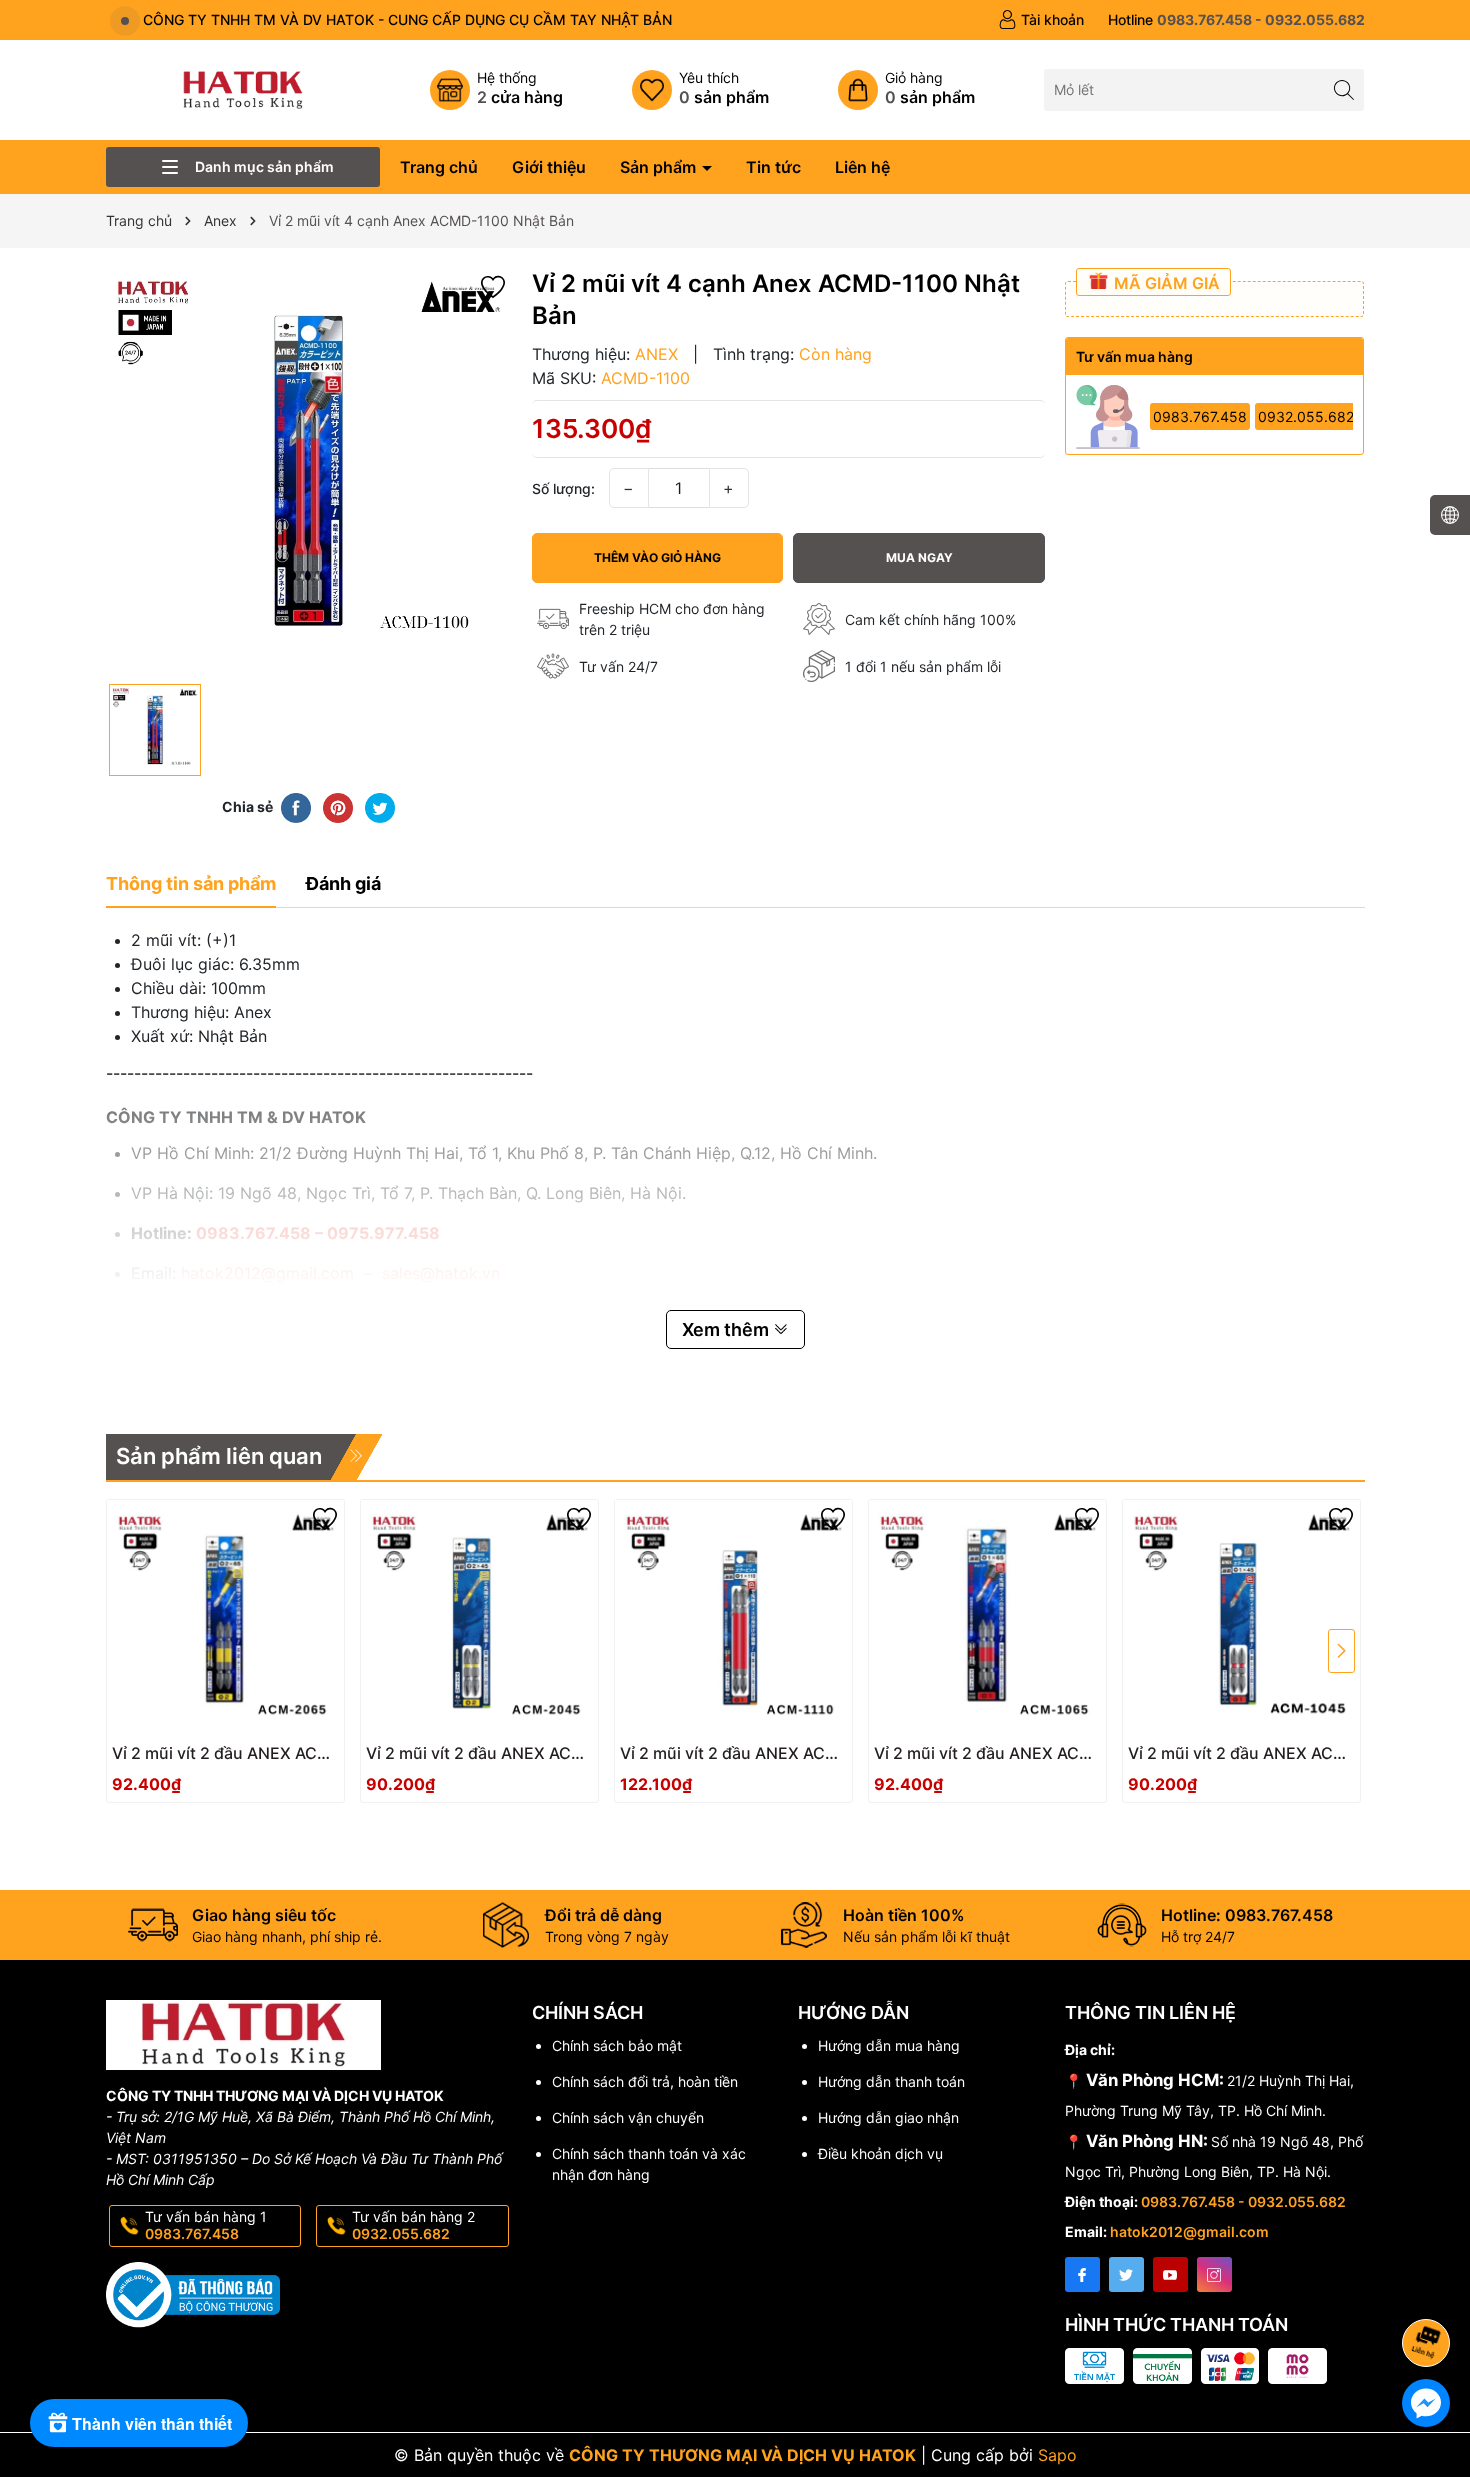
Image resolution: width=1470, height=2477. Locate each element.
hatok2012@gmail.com (1189, 2231)
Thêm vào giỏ (203, 1759)
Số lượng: (563, 488)
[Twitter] (1126, 2274)
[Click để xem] (309, 471)
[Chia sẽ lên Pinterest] (338, 806)
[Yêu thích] (700, 90)
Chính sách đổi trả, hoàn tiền (645, 2081)
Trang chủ (439, 167)
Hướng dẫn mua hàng (889, 2045)
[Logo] (243, 88)
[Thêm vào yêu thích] (493, 284)
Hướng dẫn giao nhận (888, 2117)
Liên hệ (862, 167)
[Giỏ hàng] (906, 90)
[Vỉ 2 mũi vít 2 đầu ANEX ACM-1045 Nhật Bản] (1241, 1618)
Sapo (1057, 2455)
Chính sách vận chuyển (628, 2117)
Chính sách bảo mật (617, 2045)
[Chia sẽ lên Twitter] (380, 806)
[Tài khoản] (1041, 20)
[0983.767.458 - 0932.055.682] (1236, 20)
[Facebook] (1082, 2274)
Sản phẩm (660, 167)
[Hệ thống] (496, 90)
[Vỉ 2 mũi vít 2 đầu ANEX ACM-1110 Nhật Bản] (733, 1618)
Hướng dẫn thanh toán (891, 2081)
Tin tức (773, 167)
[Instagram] (1214, 2274)
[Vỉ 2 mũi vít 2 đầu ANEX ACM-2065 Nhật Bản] (225, 1618)
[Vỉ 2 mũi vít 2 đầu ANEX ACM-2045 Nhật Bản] (479, 1618)
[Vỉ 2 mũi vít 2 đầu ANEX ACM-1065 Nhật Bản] (987, 1618)
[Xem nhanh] (285, 1761)
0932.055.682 (1306, 416)
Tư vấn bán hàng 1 (206, 2225)
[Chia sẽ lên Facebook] (296, 806)
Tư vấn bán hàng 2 (413, 2225)
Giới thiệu (549, 167)
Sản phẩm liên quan (219, 1456)
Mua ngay (919, 557)
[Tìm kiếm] (1343, 89)
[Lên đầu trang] (1429, 2289)
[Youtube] (1170, 2274)
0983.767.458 (1200, 416)
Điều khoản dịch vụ (880, 2153)
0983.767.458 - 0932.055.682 (1243, 2201)
